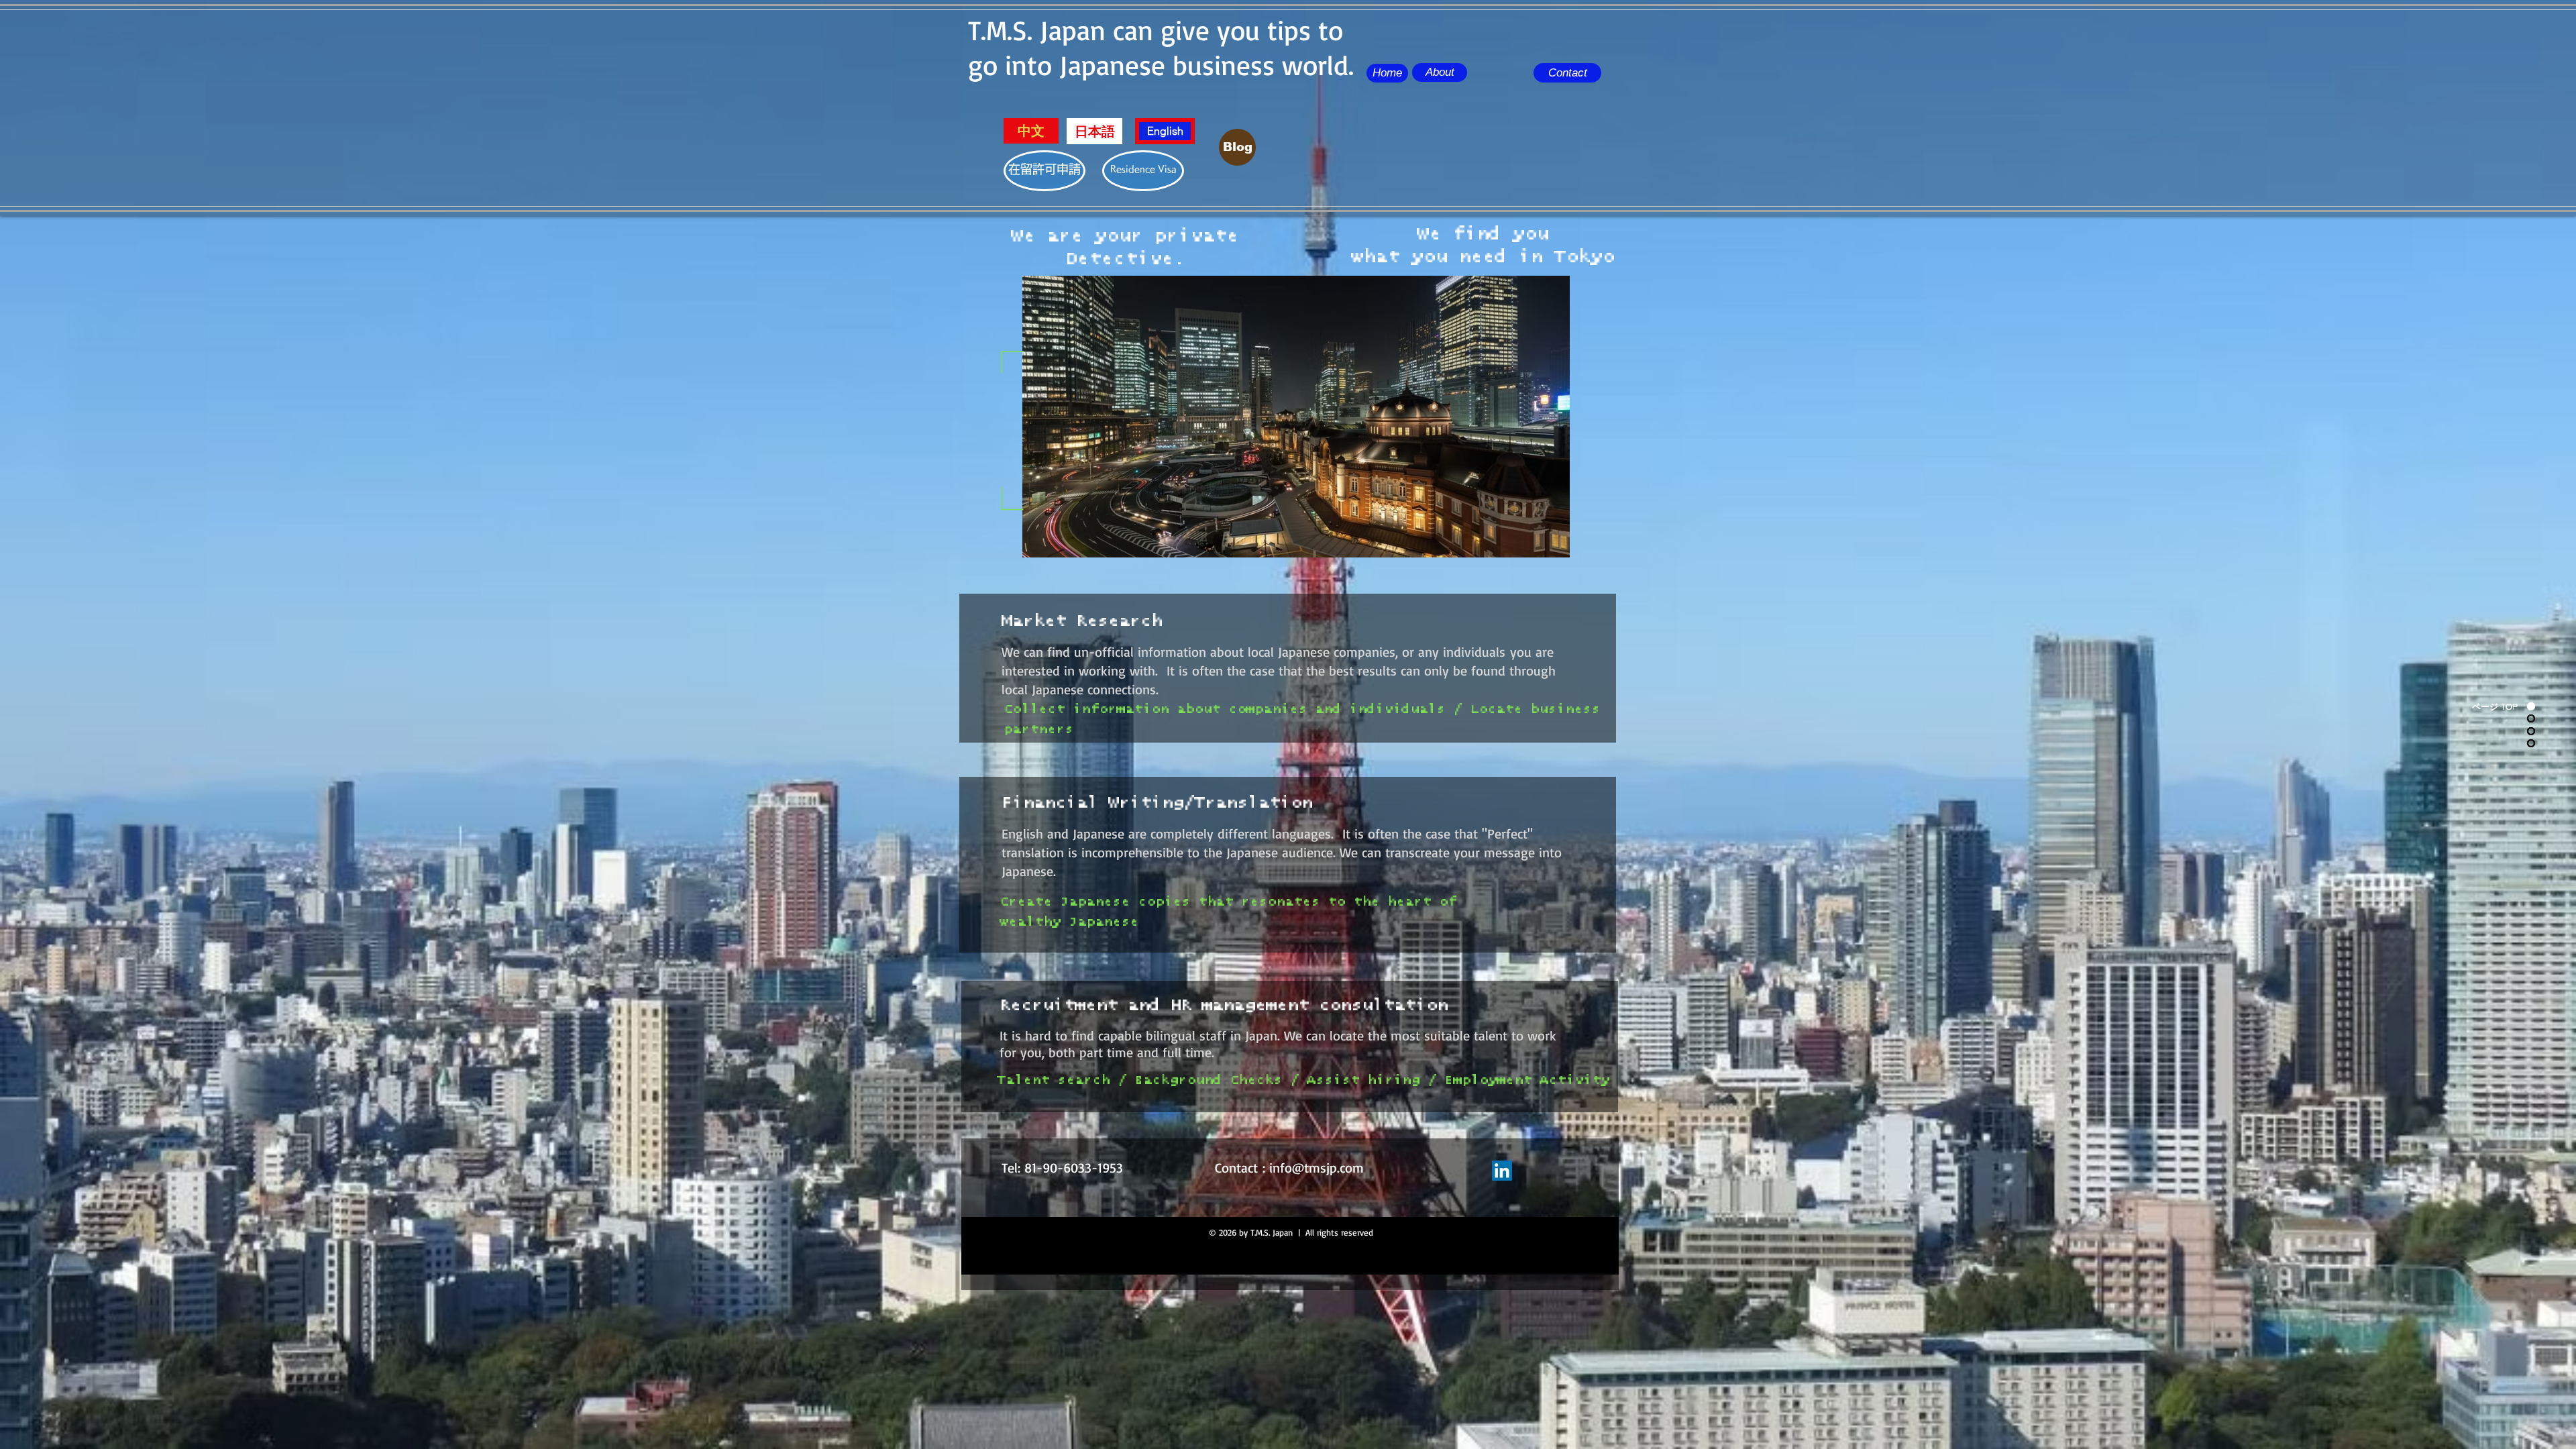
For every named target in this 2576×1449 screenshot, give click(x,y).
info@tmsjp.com (1317, 1168)
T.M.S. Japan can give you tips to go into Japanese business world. (1161, 47)
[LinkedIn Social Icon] (1502, 1171)
